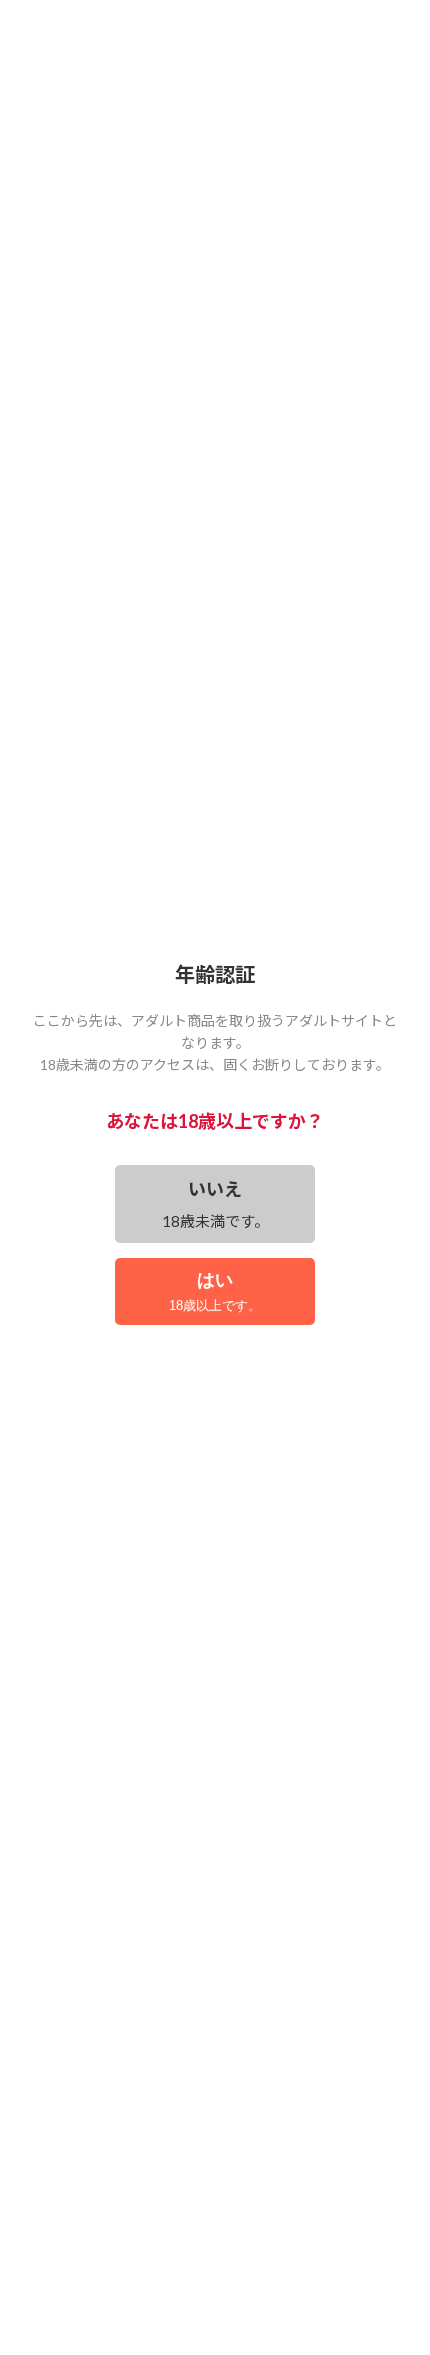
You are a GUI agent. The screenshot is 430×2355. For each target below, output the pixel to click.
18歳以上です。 (215, 1291)
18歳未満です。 (215, 1204)
